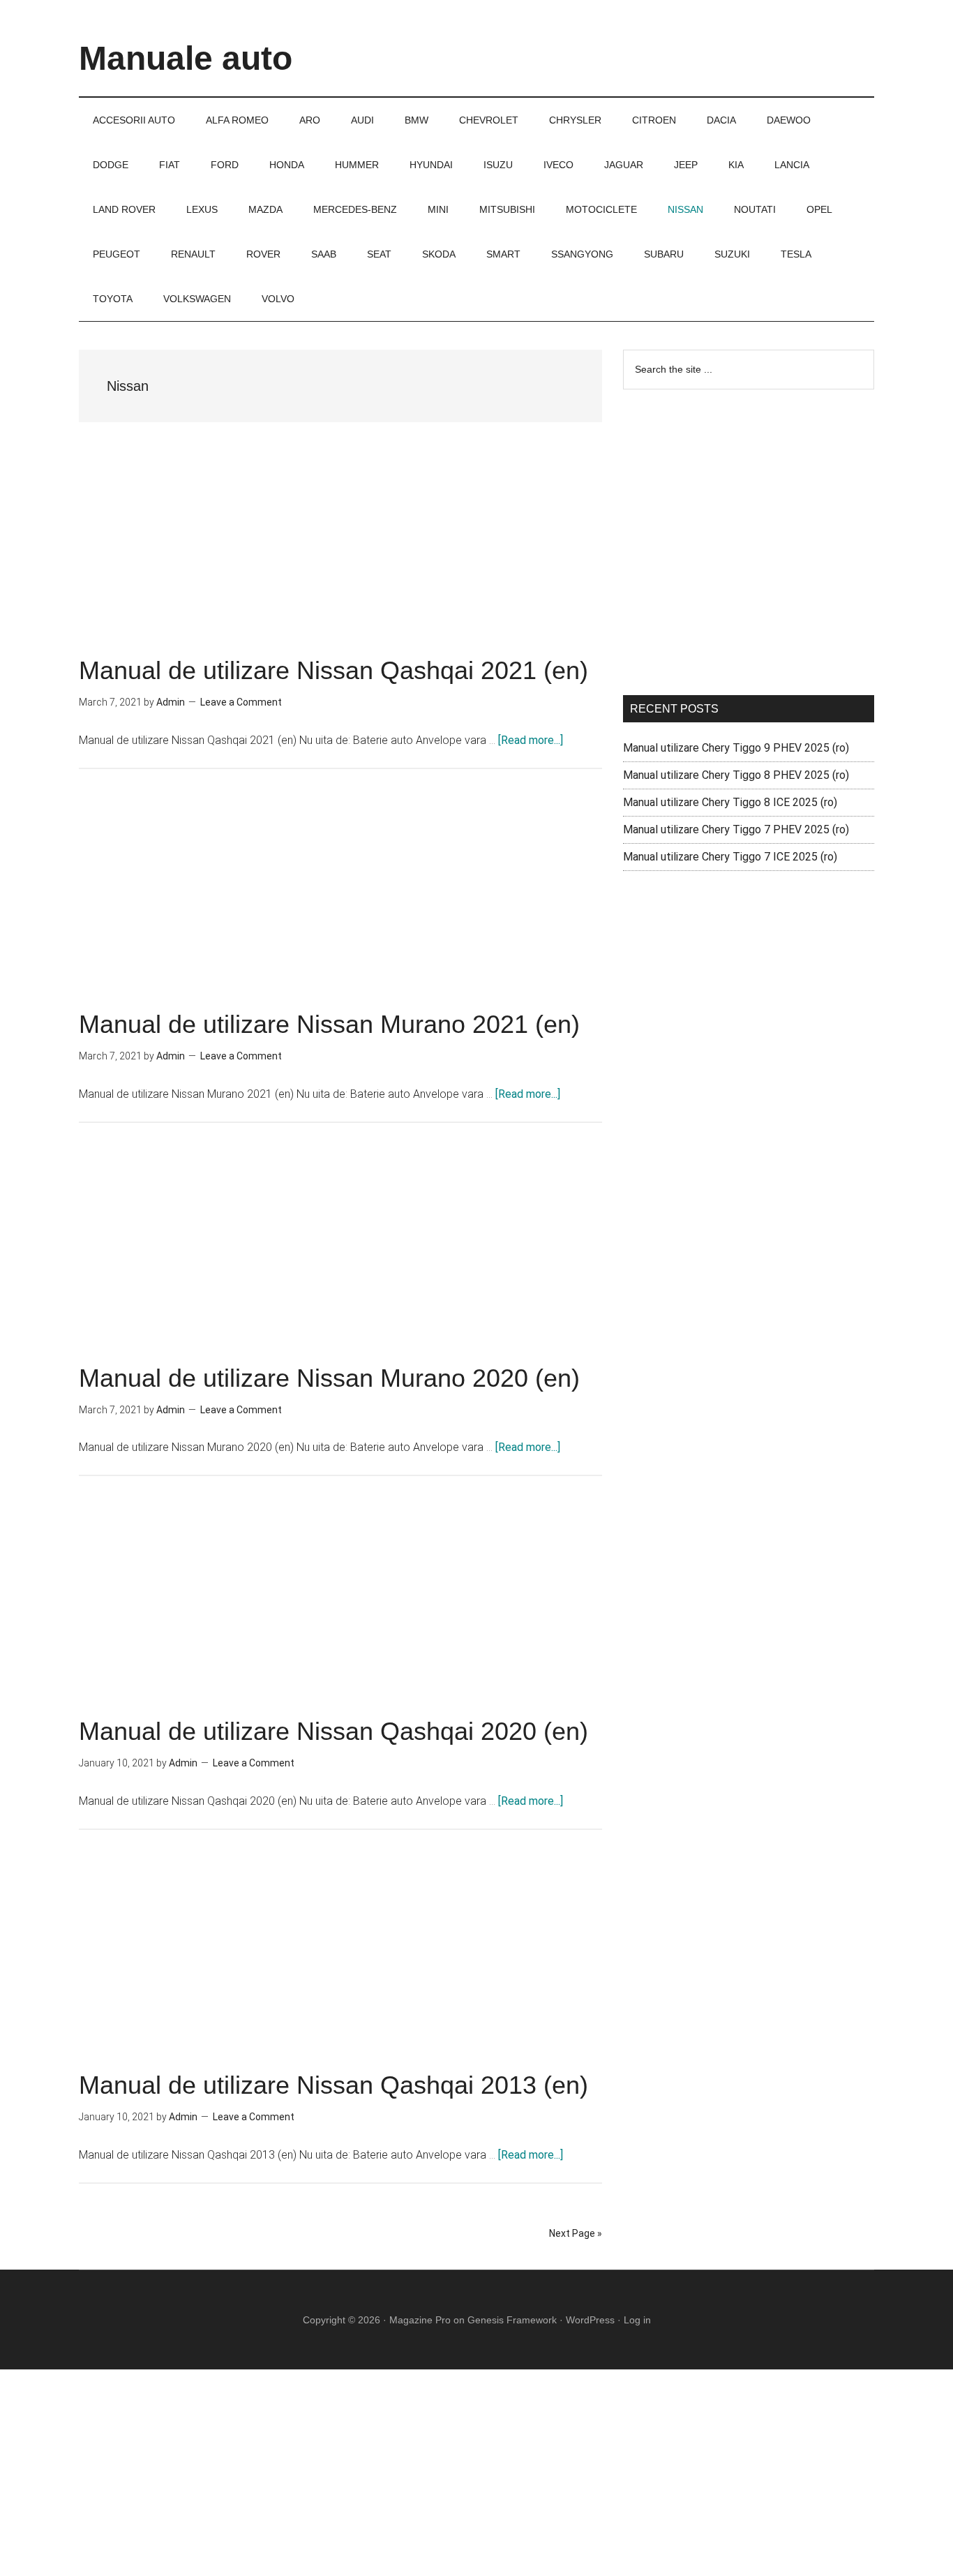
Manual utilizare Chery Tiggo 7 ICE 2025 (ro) (730, 857)
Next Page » (576, 2233)
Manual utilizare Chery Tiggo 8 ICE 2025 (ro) (730, 802)
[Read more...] (531, 740)
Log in (637, 2320)
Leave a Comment (241, 702)
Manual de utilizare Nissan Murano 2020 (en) (329, 1378)
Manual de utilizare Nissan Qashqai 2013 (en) (333, 2085)
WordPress (590, 2320)
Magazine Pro (420, 2320)
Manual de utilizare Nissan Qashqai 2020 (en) (333, 1731)
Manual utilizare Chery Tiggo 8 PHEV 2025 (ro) (736, 775)
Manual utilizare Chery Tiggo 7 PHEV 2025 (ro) (736, 829)
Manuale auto (186, 58)
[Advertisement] (340, 555)
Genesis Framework (512, 2320)
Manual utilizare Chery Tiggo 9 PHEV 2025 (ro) (736, 748)
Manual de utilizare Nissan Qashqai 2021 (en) (333, 670)
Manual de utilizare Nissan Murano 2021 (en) (329, 1024)
